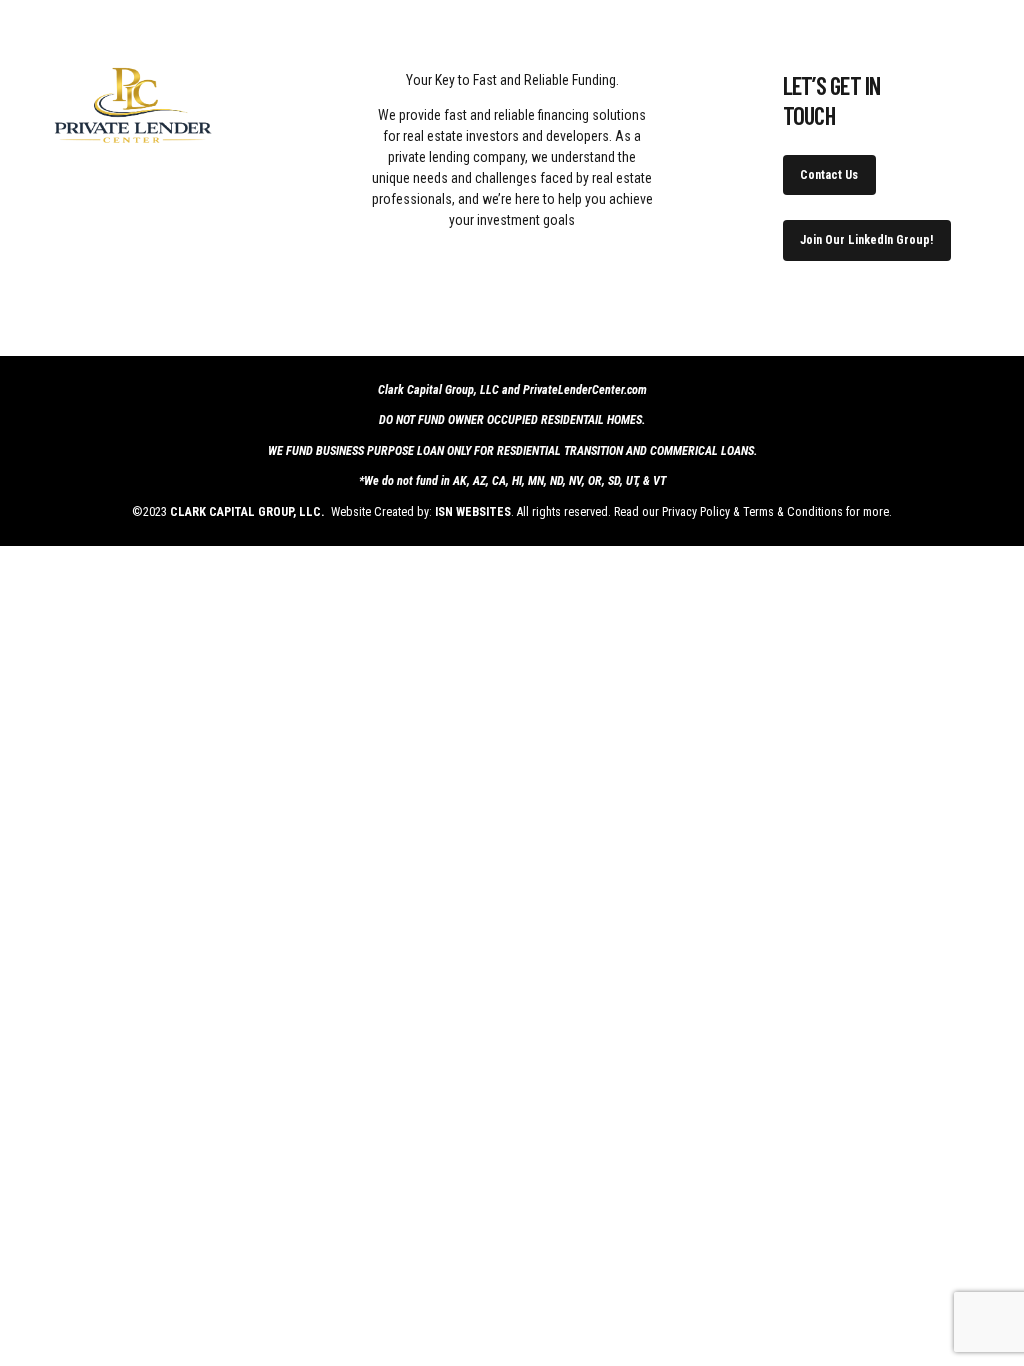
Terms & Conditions (793, 512)
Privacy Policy (696, 512)
